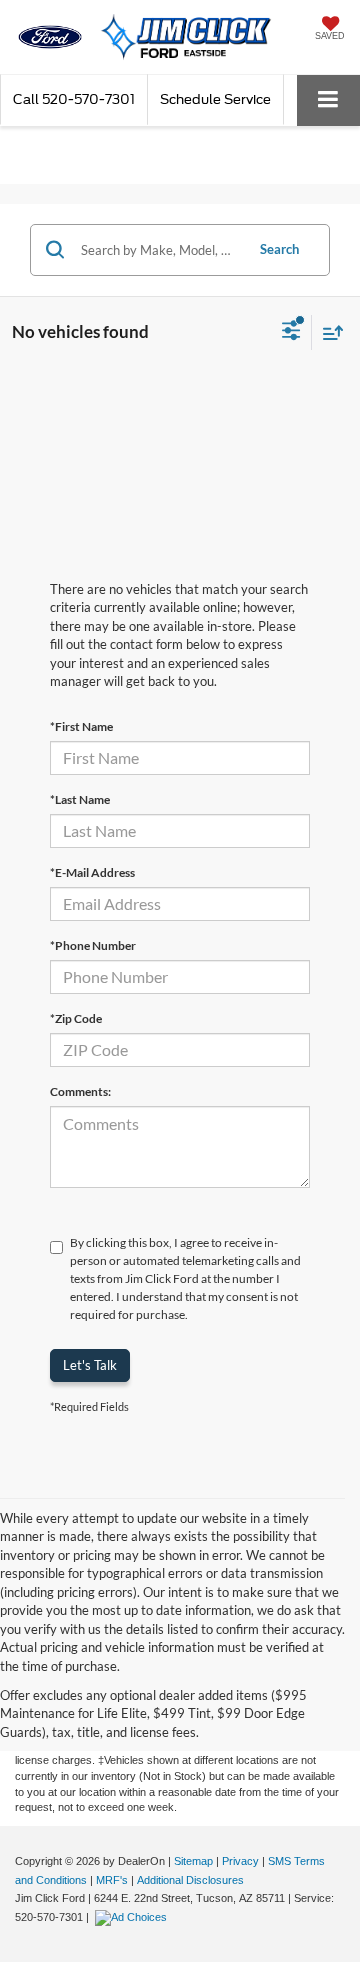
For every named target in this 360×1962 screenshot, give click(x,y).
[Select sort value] (328, 332)
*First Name (81, 726)
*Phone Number (93, 945)
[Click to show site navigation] (328, 100)
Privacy (240, 1861)
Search (279, 249)
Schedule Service (215, 99)
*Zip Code (76, 1018)
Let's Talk (90, 1365)
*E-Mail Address (92, 872)
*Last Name (80, 799)
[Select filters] (291, 333)
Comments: (80, 1091)
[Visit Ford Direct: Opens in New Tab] (133, 1917)
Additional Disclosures (190, 1880)
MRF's (112, 1880)
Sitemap (193, 1861)
